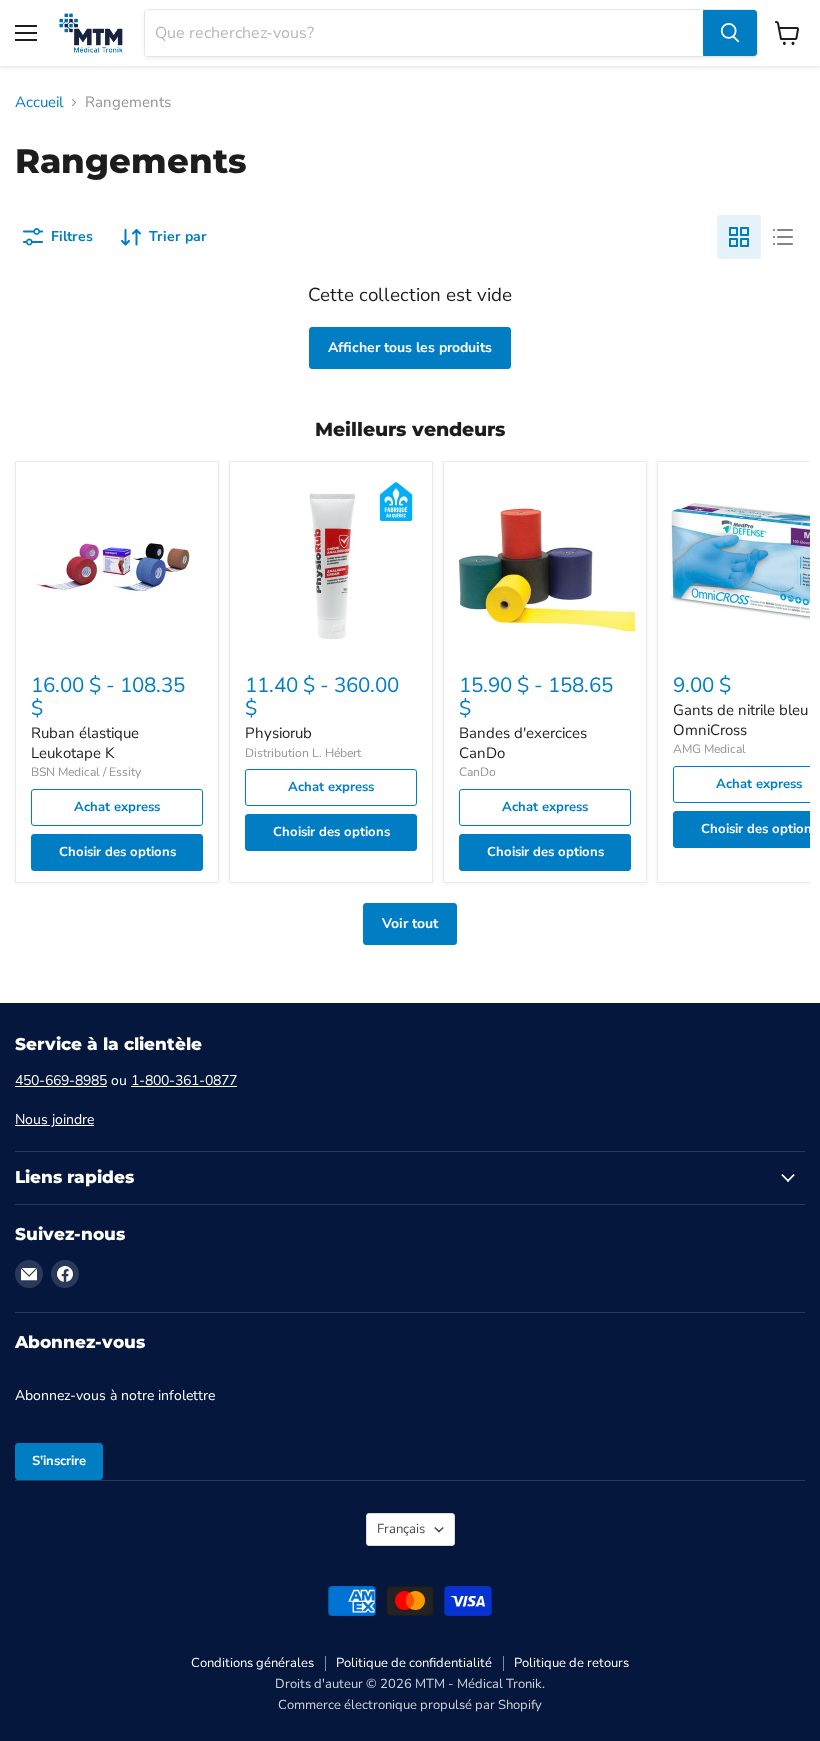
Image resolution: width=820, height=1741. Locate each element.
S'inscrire (59, 1461)
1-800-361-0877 (184, 1080)
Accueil (39, 102)
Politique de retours (571, 1663)
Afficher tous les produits (410, 347)
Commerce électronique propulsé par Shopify (410, 1705)
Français (401, 1529)
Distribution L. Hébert (303, 753)
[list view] (783, 237)
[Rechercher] (730, 33)
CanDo (477, 772)
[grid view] (739, 237)
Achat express (117, 807)
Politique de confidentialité (414, 1663)
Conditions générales (252, 1663)
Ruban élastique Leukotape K (85, 743)
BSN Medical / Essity (86, 772)
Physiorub (278, 733)
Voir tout (410, 923)
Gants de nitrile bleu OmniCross (740, 720)
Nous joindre (54, 1119)
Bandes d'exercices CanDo (523, 743)
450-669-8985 (61, 1080)
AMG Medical (709, 749)
